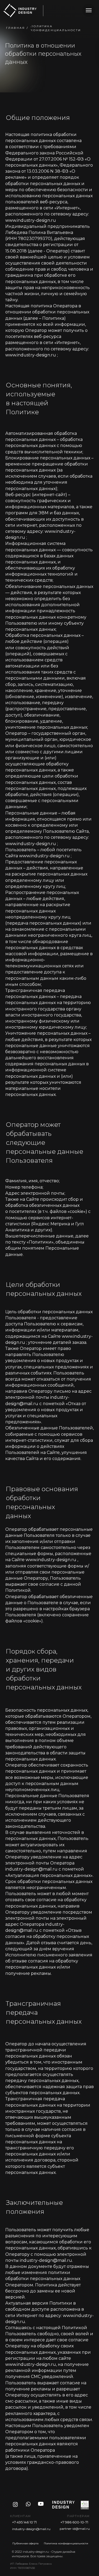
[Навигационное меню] (89, 10)
